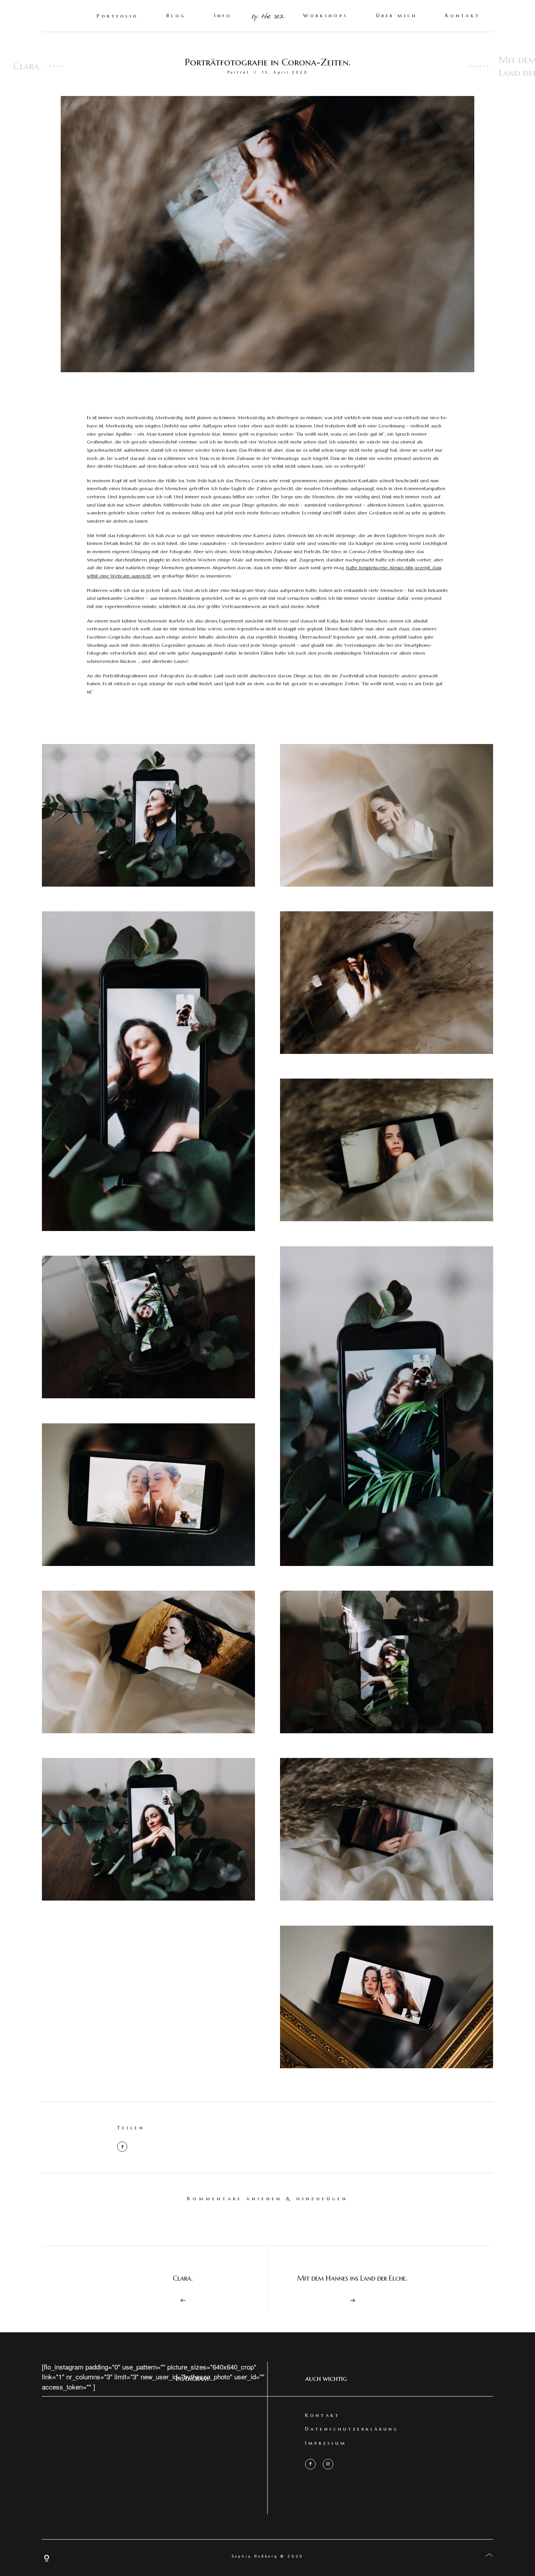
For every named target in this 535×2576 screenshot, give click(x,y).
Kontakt (463, 16)
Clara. (27, 66)
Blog (176, 16)
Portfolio (117, 16)
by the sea (267, 17)
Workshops (325, 16)
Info (223, 16)
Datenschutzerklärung (352, 2429)
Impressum (326, 2443)
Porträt (239, 73)
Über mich (397, 16)
